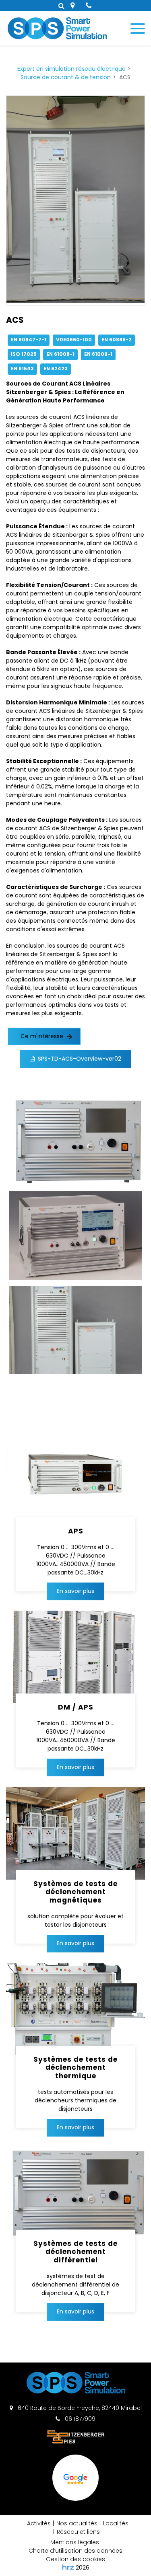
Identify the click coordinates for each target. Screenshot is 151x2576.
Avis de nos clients (76, 2500)
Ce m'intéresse (42, 1036)
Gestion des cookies (75, 2559)
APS (76, 1531)
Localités (116, 2523)
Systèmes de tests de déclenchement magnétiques (75, 1892)
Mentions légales (75, 2542)
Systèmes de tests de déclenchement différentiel (75, 2252)
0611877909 (79, 2419)
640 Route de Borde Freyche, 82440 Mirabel (79, 2408)
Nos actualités (77, 2523)
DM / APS (76, 1707)
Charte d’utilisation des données (75, 2551)
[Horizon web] (68, 2567)
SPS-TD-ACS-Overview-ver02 (80, 1059)
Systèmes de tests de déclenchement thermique (75, 2068)
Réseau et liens (78, 2532)
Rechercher (61, 6)
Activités (39, 2523)
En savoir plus (75, 1591)
